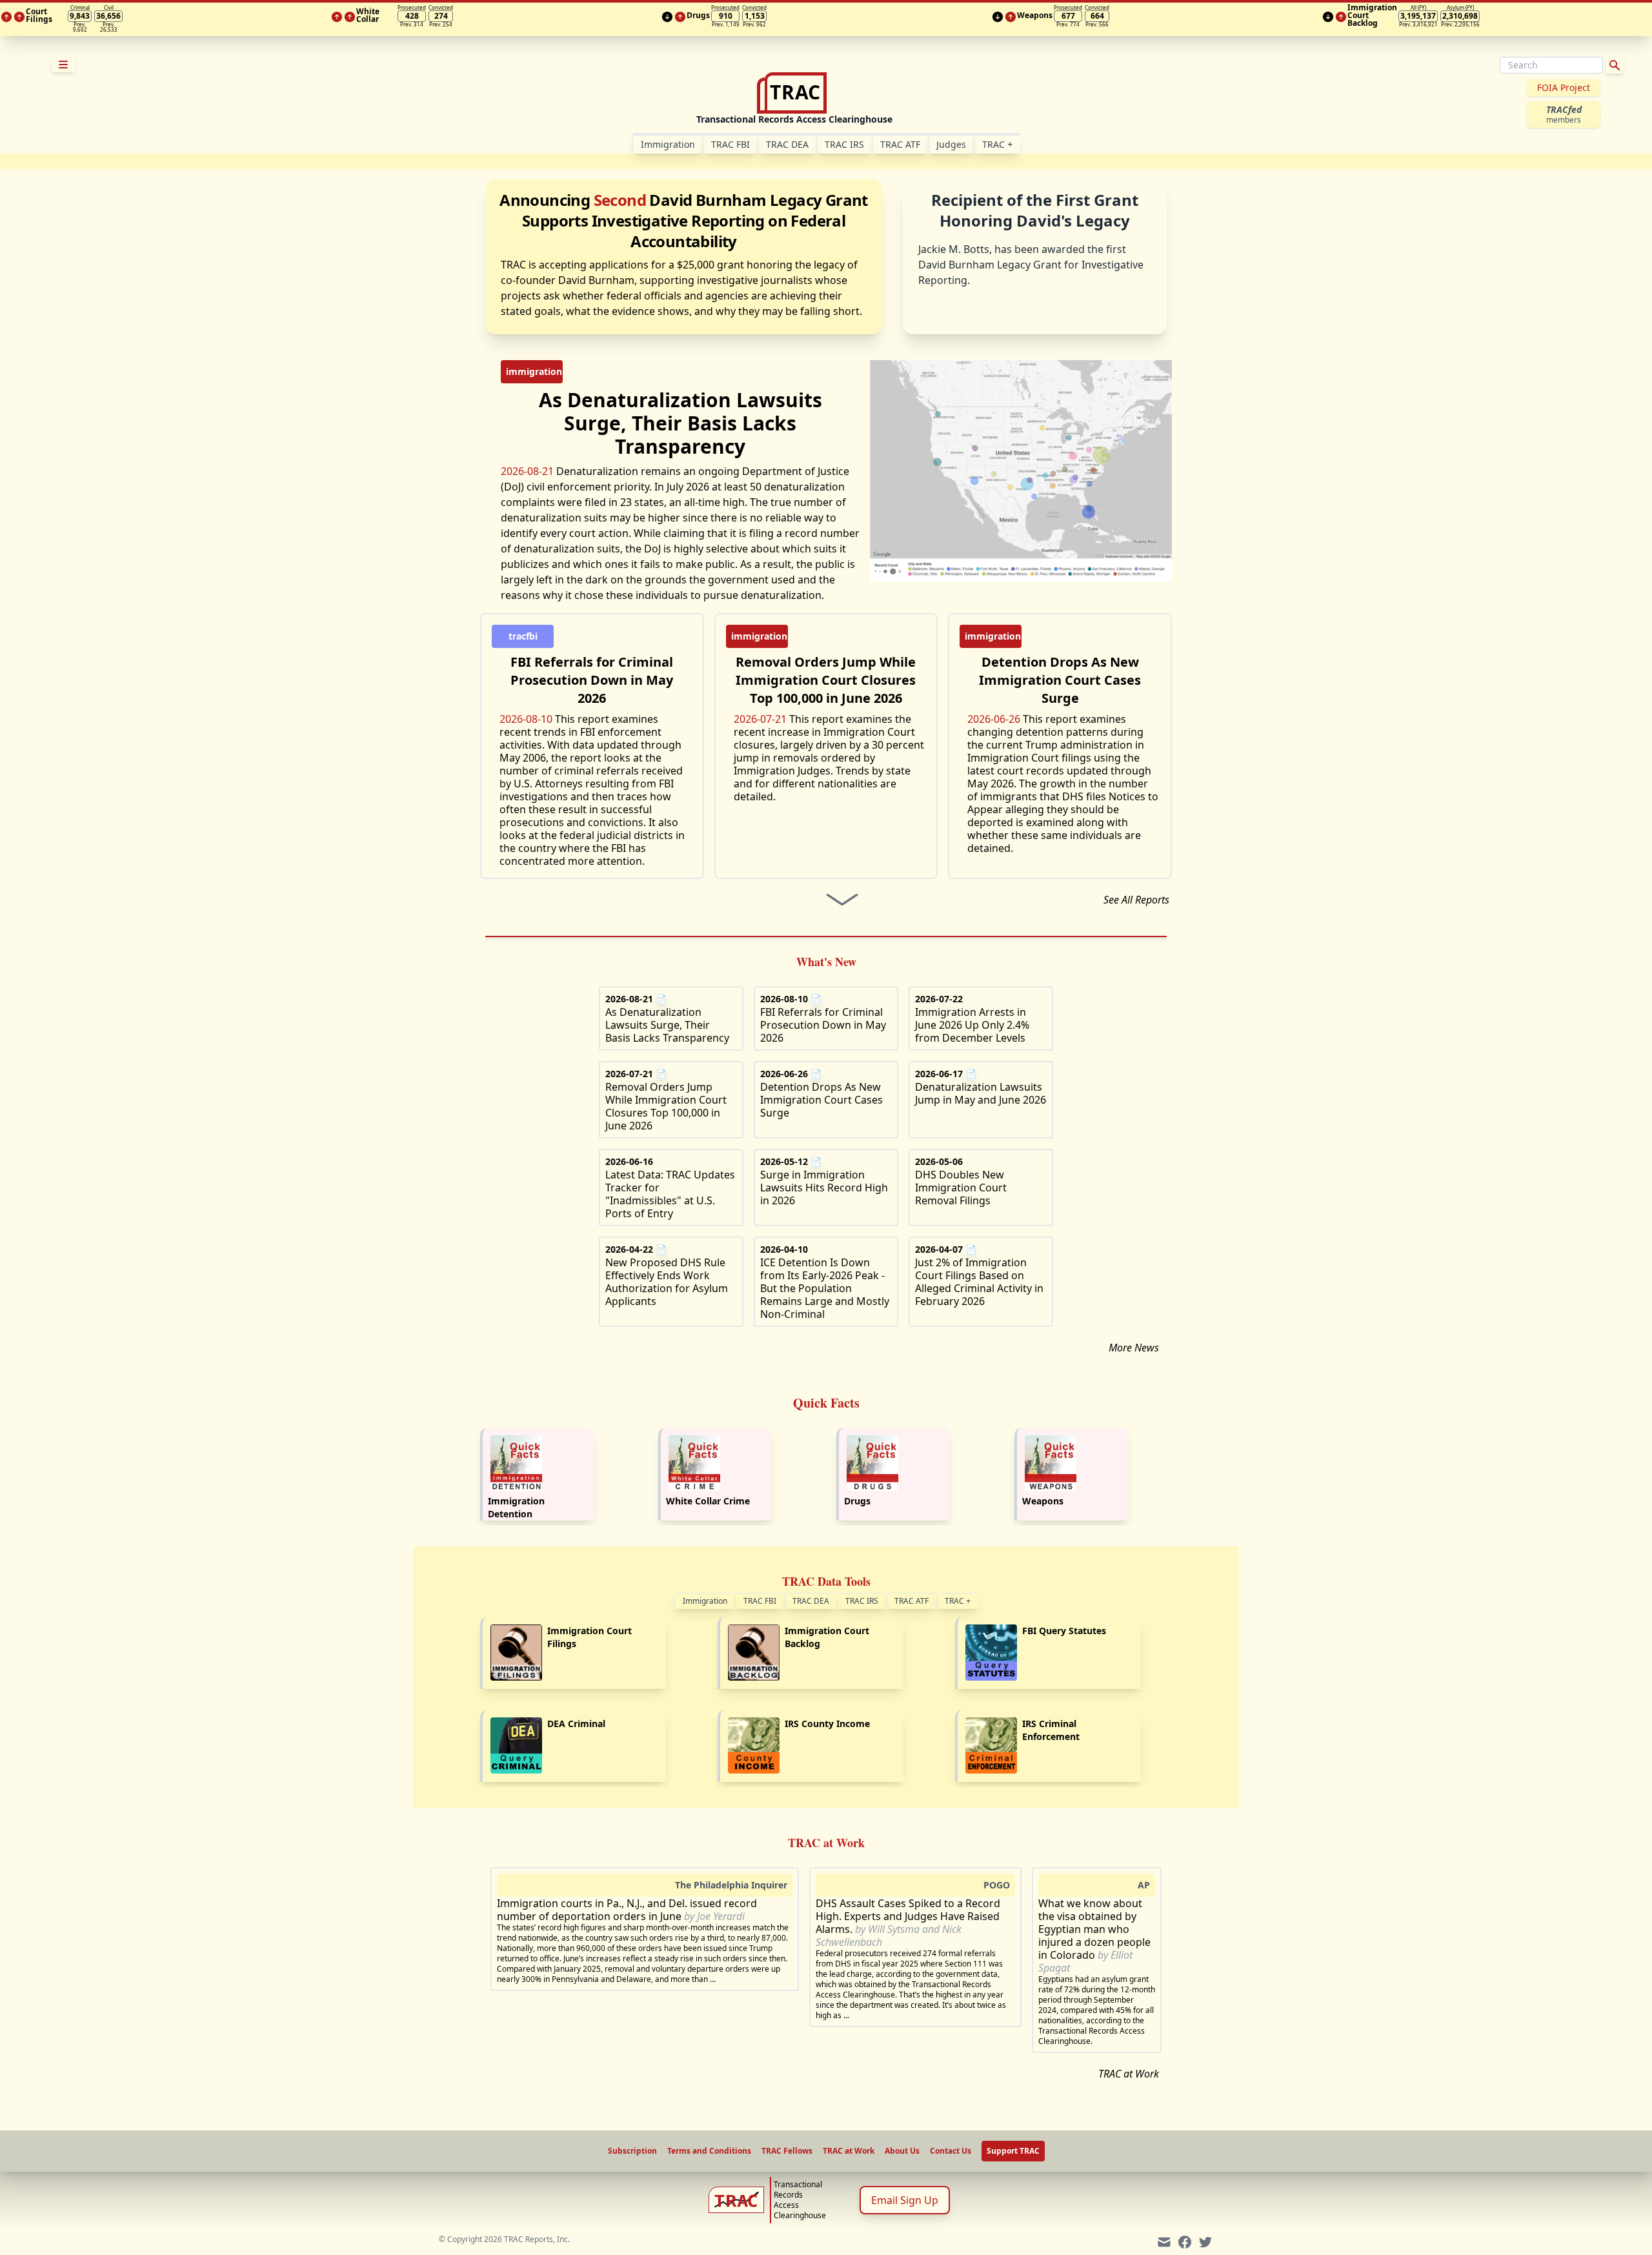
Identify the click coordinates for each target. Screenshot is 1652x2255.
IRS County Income (827, 1724)
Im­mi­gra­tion (668, 144)
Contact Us (951, 2151)
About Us (902, 2151)
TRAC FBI (730, 144)
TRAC (997, 144)
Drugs (857, 1501)
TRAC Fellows (787, 2151)
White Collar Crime (708, 1501)
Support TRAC (1013, 2151)
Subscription (632, 2151)
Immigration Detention (516, 1507)
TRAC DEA (787, 144)
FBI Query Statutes (1064, 1631)
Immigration (705, 1601)
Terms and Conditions (709, 2151)
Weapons (1043, 1501)
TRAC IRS (844, 144)
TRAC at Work (1129, 2074)
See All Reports (1136, 900)
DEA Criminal (576, 1724)
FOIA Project (1564, 87)
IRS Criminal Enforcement (1051, 1730)
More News (1134, 1348)
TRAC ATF (900, 144)
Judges (951, 144)
